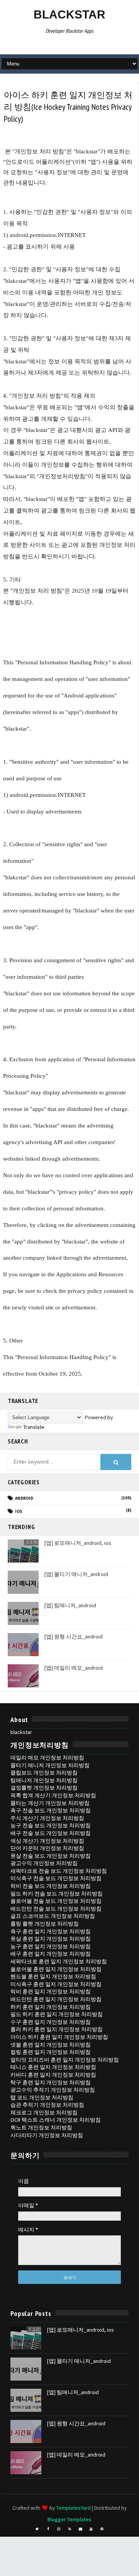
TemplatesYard (74, 2508)
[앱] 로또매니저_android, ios (78, 1543)
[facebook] (48, 2529)
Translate (34, 1427)
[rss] (69, 2529)
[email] (80, 2529)
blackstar (69, 14)
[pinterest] (102, 2529)
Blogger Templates (69, 2519)
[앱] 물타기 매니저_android (76, 1574)
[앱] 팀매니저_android (70, 1605)
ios (19, 1511)
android (24, 1498)
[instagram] (59, 2529)
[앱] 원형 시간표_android (74, 1637)
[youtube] (91, 2529)
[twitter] (37, 2529)
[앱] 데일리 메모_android (74, 1668)
